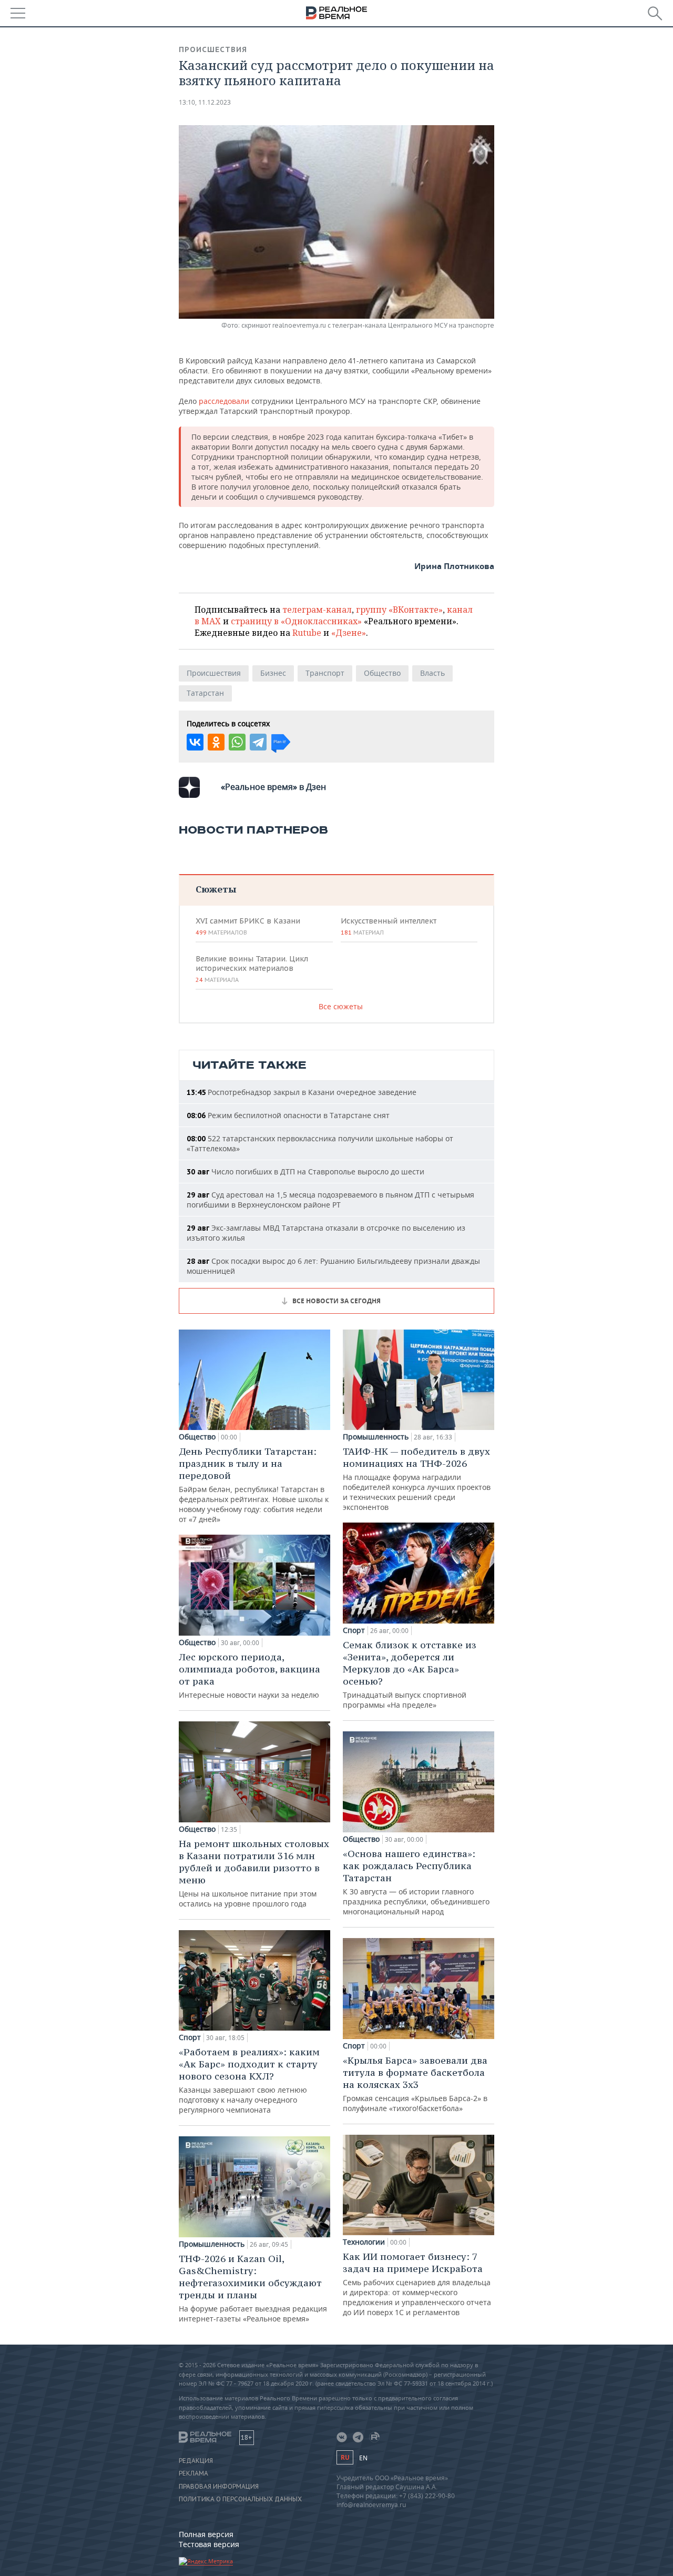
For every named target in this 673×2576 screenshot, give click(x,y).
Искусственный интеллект (389, 926)
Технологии (364, 2242)
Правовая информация (219, 2487)
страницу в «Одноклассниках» (296, 621)
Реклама (193, 2473)
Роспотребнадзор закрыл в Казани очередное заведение (302, 1092)
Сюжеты (216, 889)
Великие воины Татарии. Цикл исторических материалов (252, 969)
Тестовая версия (209, 2544)
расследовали (224, 401)
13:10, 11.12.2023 (205, 102)
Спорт (190, 2037)
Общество (382, 673)
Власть (432, 673)
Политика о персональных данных (240, 2499)
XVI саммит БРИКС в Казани (248, 926)
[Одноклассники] (216, 742)
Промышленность (212, 2244)
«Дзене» (349, 633)
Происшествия (213, 49)
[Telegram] (258, 742)
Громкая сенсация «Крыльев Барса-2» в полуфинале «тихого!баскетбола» (415, 2084)
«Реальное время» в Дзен (273, 787)
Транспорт (325, 673)
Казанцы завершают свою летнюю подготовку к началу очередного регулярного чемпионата (249, 2080)
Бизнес (273, 673)
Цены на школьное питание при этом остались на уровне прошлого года (254, 1873)
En (363, 2458)
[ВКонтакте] (195, 742)
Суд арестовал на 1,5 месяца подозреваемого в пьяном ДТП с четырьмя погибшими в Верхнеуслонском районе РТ (330, 1200)
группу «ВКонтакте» (399, 610)
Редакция (196, 2461)
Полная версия (206, 2534)
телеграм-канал (317, 610)
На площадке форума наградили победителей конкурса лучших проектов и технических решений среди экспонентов (417, 1479)
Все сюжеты (341, 1006)
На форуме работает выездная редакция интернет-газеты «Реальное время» (253, 2288)
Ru (345, 2457)
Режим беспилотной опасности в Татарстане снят (288, 1115)
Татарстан (205, 693)
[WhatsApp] (237, 742)
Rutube (307, 633)
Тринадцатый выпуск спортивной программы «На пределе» (410, 1674)
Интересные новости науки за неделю (249, 1675)
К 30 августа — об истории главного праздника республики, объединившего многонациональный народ (416, 1882)
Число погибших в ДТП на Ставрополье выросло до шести (305, 1172)
